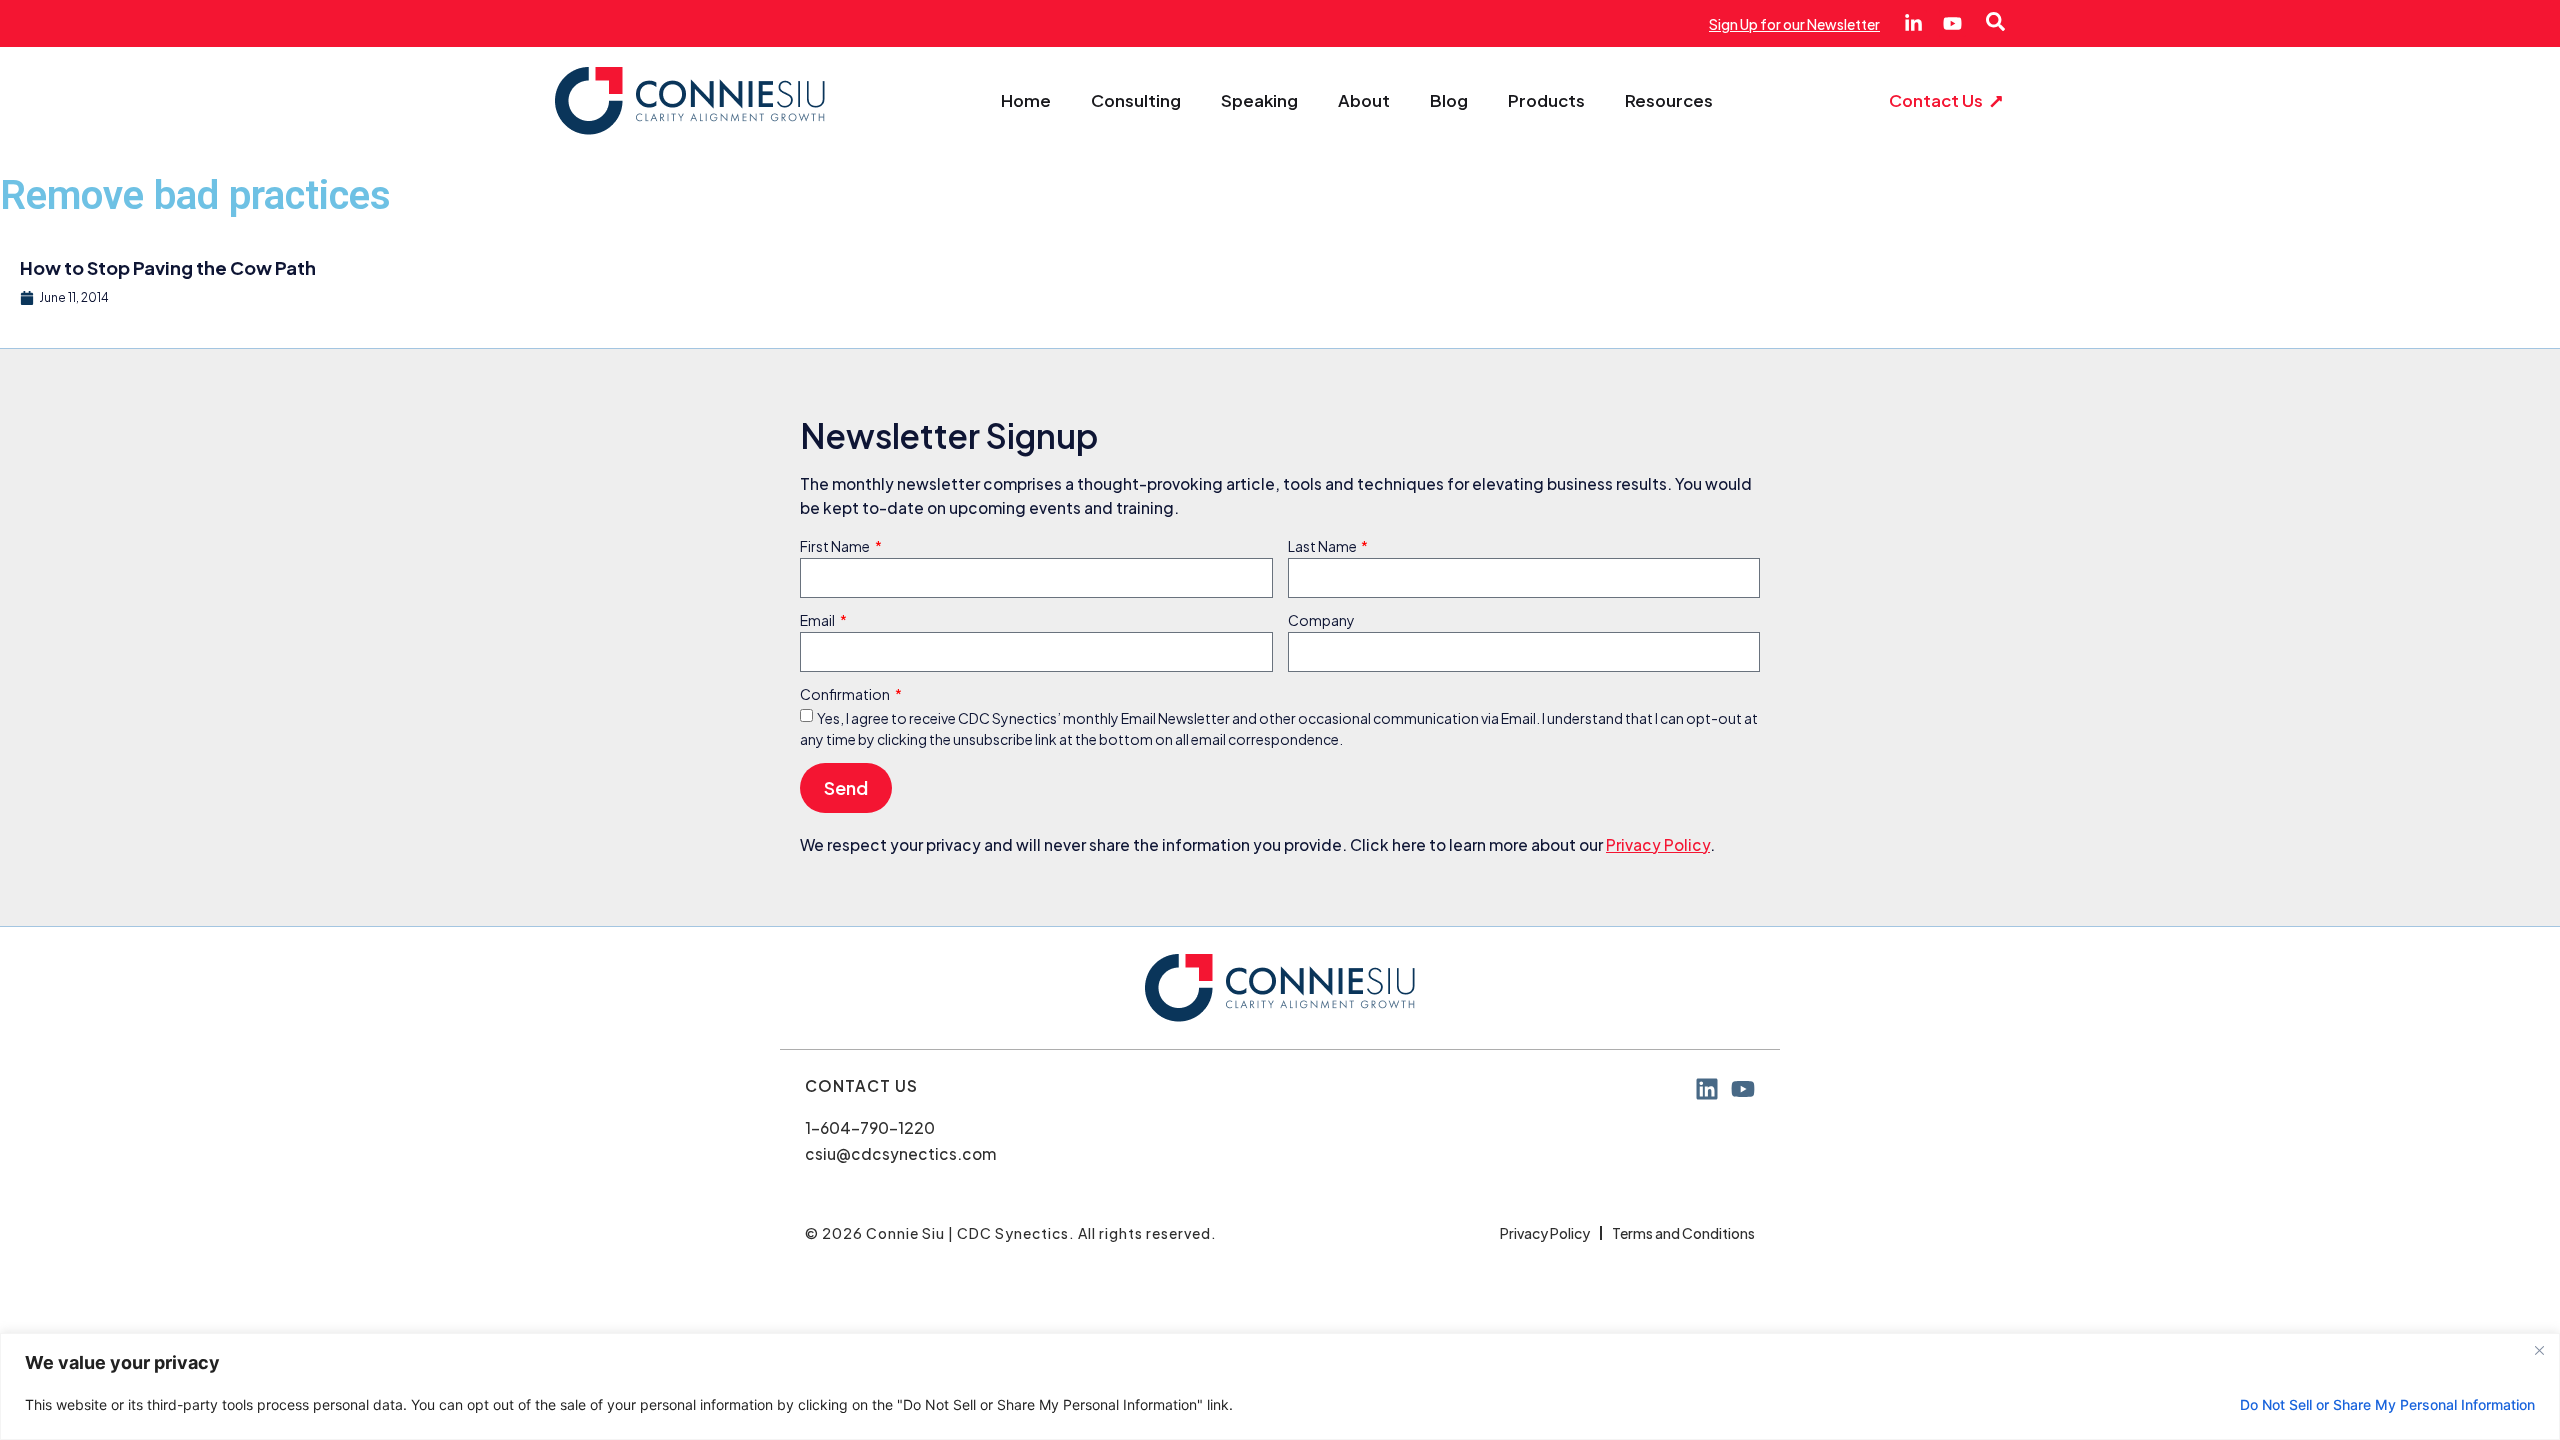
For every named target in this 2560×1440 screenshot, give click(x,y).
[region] (1280, 1386)
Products (1546, 101)
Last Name (1323, 547)
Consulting (1136, 101)
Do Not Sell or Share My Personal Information (2387, 1404)
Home (1026, 101)
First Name (836, 547)
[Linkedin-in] (1913, 23)
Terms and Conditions (1683, 1233)
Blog (1449, 101)
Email (818, 621)
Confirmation (846, 695)
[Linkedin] (1707, 1089)
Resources (1669, 101)
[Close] (2539, 1350)
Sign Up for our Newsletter (1794, 24)
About (1364, 101)
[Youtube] (1952, 23)
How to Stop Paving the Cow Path (168, 267)
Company (1321, 621)
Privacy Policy (1658, 844)
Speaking (1259, 101)
